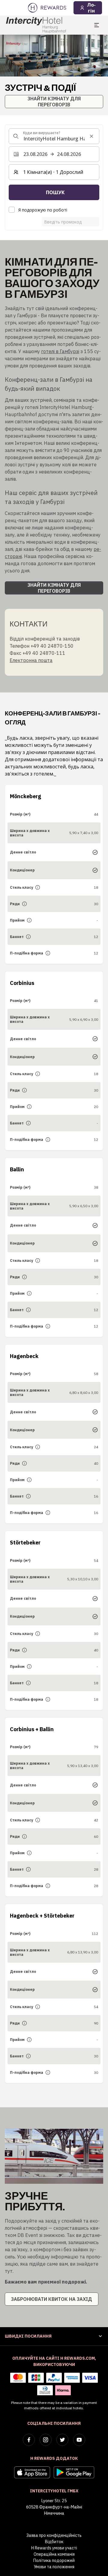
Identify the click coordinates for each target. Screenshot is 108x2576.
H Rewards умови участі (54, 2548)
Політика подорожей (54, 2560)
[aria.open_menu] (97, 25)
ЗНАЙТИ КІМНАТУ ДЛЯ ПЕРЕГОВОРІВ (54, 102)
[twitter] (62, 2440)
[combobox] (54, 136)
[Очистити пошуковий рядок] (91, 136)
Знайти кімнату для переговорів (54, 588)
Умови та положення (54, 2567)
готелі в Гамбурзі (60, 351)
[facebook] (29, 2440)
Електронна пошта (31, 660)
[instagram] (46, 2440)
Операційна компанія (54, 2554)
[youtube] (79, 2440)
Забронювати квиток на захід (52, 2299)
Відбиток (54, 2542)
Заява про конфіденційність (54, 2535)
